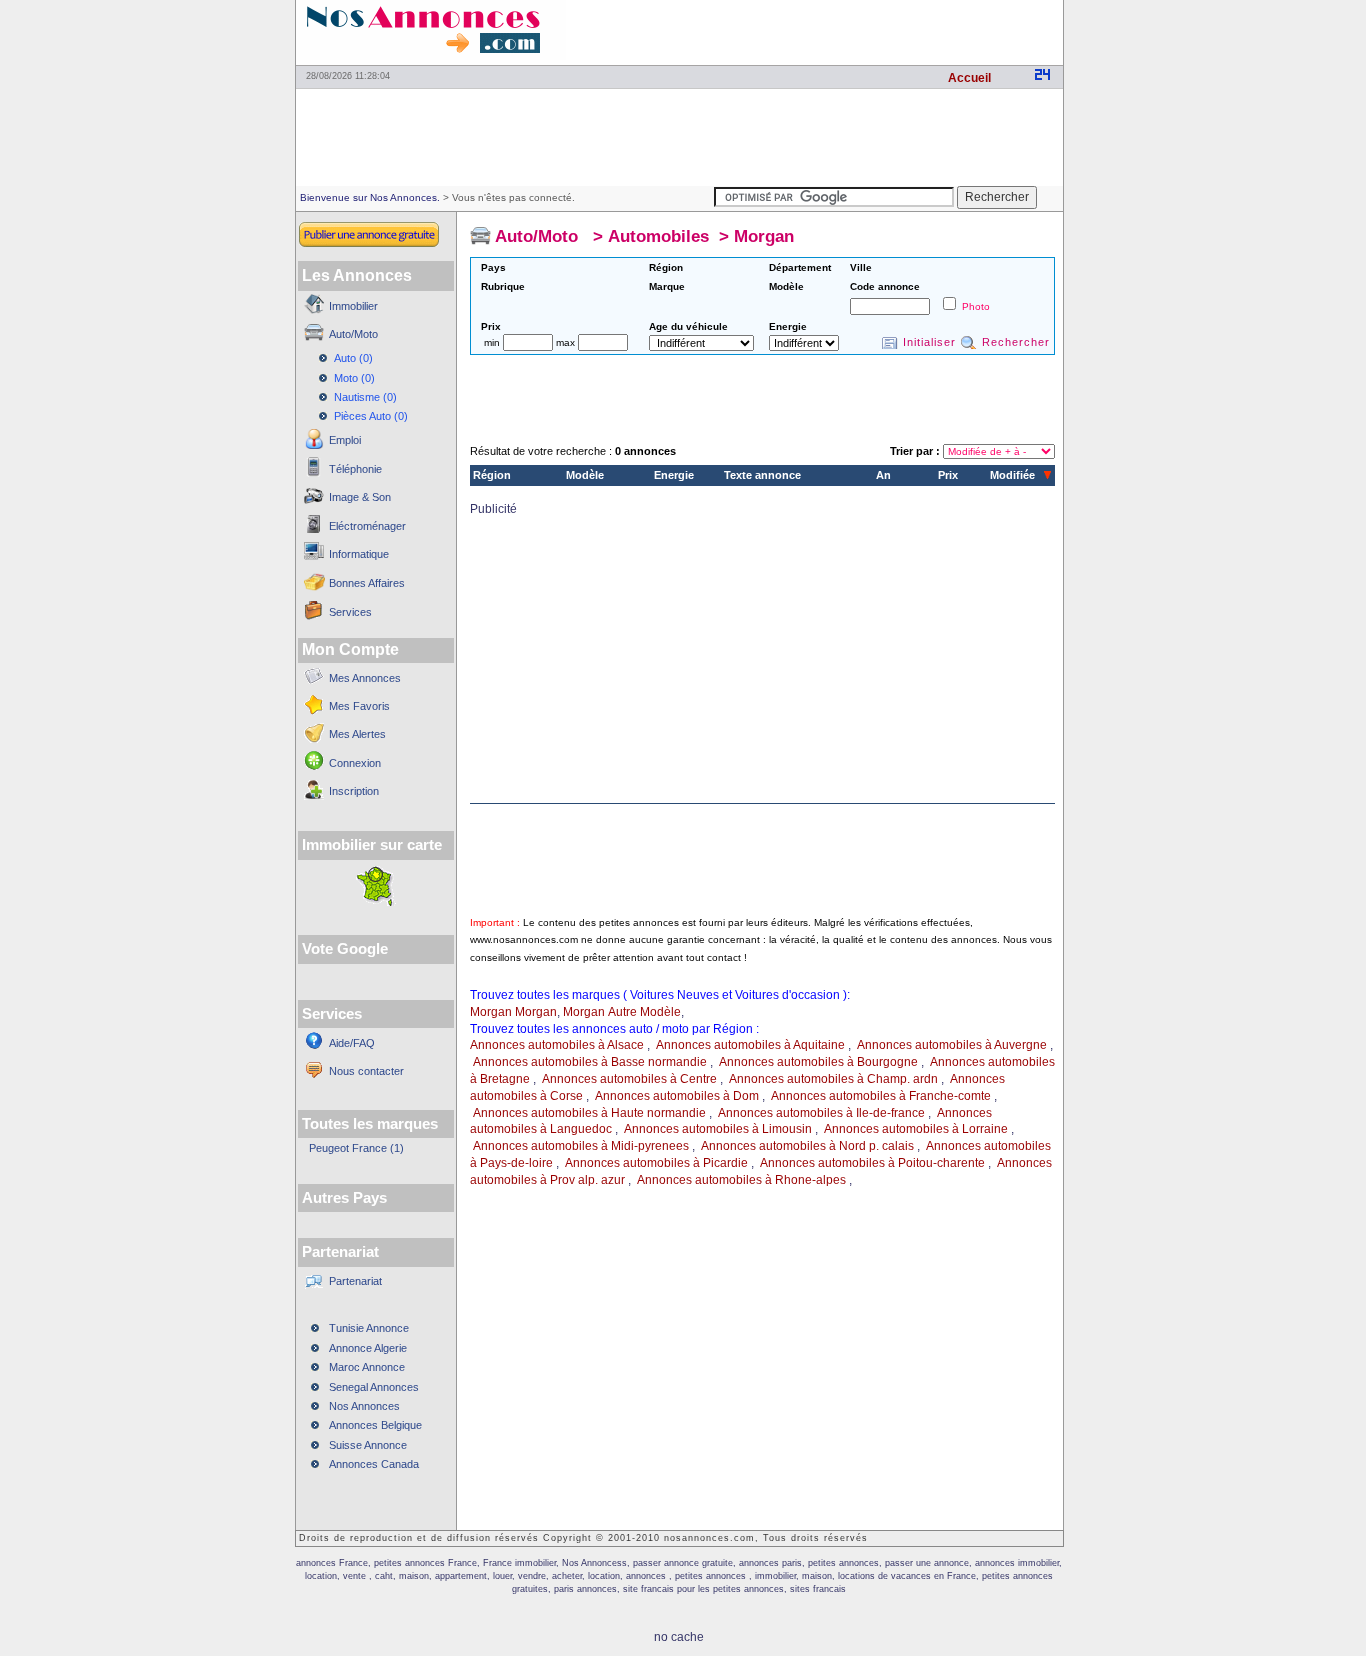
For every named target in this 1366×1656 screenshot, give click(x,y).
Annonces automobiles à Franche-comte (881, 1096)
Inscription (354, 791)
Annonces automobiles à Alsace (557, 1045)
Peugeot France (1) (356, 1148)
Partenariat (355, 1281)
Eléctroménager (367, 526)
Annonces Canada (374, 1464)
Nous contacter (366, 1071)
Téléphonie (355, 469)
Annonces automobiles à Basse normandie (590, 1062)
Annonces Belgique (375, 1425)
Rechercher (1016, 342)
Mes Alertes (357, 734)
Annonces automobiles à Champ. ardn (833, 1079)
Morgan (764, 236)
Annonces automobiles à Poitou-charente (872, 1163)
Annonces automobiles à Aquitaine (750, 1045)
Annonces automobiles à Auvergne (952, 1045)
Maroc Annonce (367, 1367)
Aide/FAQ (352, 1043)
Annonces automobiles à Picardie (656, 1163)
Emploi (345, 440)
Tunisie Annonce (369, 1328)
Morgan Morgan (513, 1012)
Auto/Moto (353, 334)
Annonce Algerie (368, 1348)
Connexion (355, 763)
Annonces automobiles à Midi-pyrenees (581, 1146)
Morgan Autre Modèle (622, 1012)
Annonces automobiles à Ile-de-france (821, 1113)
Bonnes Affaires (367, 583)
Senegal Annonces (374, 1387)
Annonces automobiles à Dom (677, 1096)
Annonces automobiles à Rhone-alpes (741, 1180)
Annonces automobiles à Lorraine (916, 1129)
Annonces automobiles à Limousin (718, 1129)
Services (350, 612)
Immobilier (353, 306)
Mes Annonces (365, 678)
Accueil (969, 78)
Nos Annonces (364, 1406)
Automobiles (658, 236)
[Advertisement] (829, 30)
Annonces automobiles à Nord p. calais (807, 1146)
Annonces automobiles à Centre (629, 1079)
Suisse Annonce (368, 1445)
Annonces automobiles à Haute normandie (589, 1113)
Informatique (359, 554)
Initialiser (929, 342)
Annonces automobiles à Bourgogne (818, 1062)
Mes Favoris (359, 706)
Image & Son (360, 497)
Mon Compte (350, 649)
